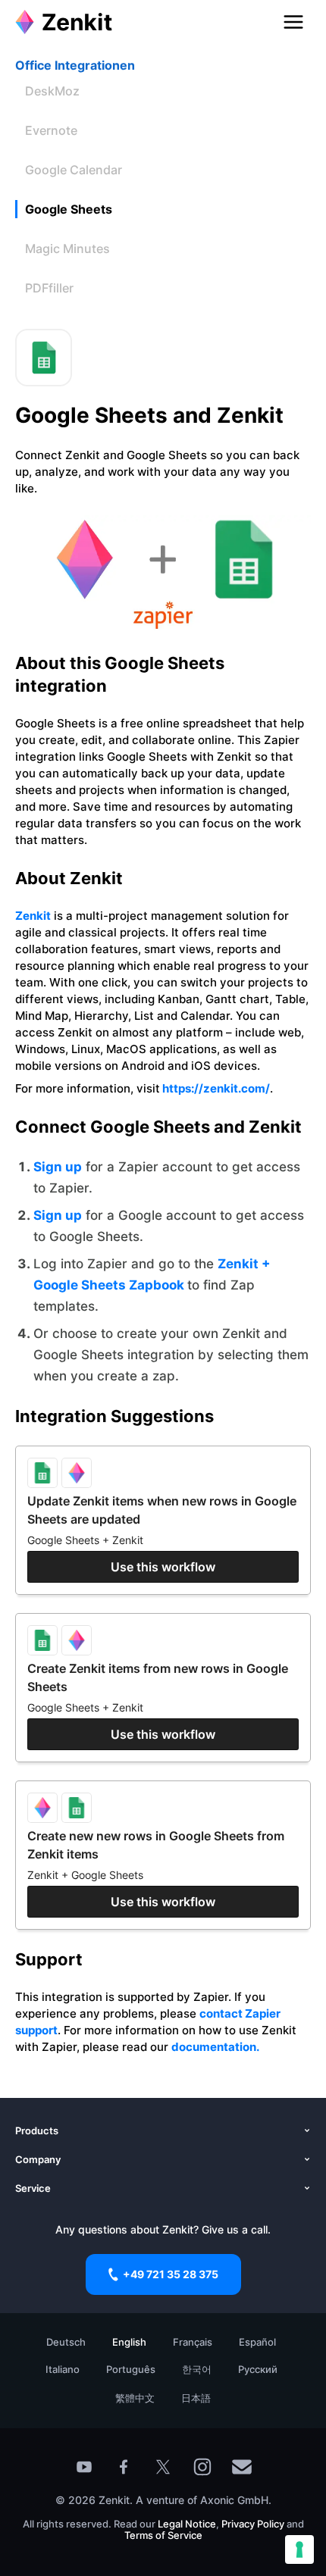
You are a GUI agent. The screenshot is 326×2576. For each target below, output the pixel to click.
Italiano (63, 2369)
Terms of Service (163, 2535)
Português (131, 2369)
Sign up (58, 1167)
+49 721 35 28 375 (171, 2274)
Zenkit (33, 916)
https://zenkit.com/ (215, 1088)
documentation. (215, 2047)
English (129, 2342)
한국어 (197, 2369)
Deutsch (66, 2342)
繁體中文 (135, 2398)
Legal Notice (187, 2524)
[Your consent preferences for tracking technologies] (299, 2549)
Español (257, 2342)
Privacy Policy (252, 2524)
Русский (258, 2369)
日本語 (196, 2398)
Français (193, 2342)
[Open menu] (293, 22)
